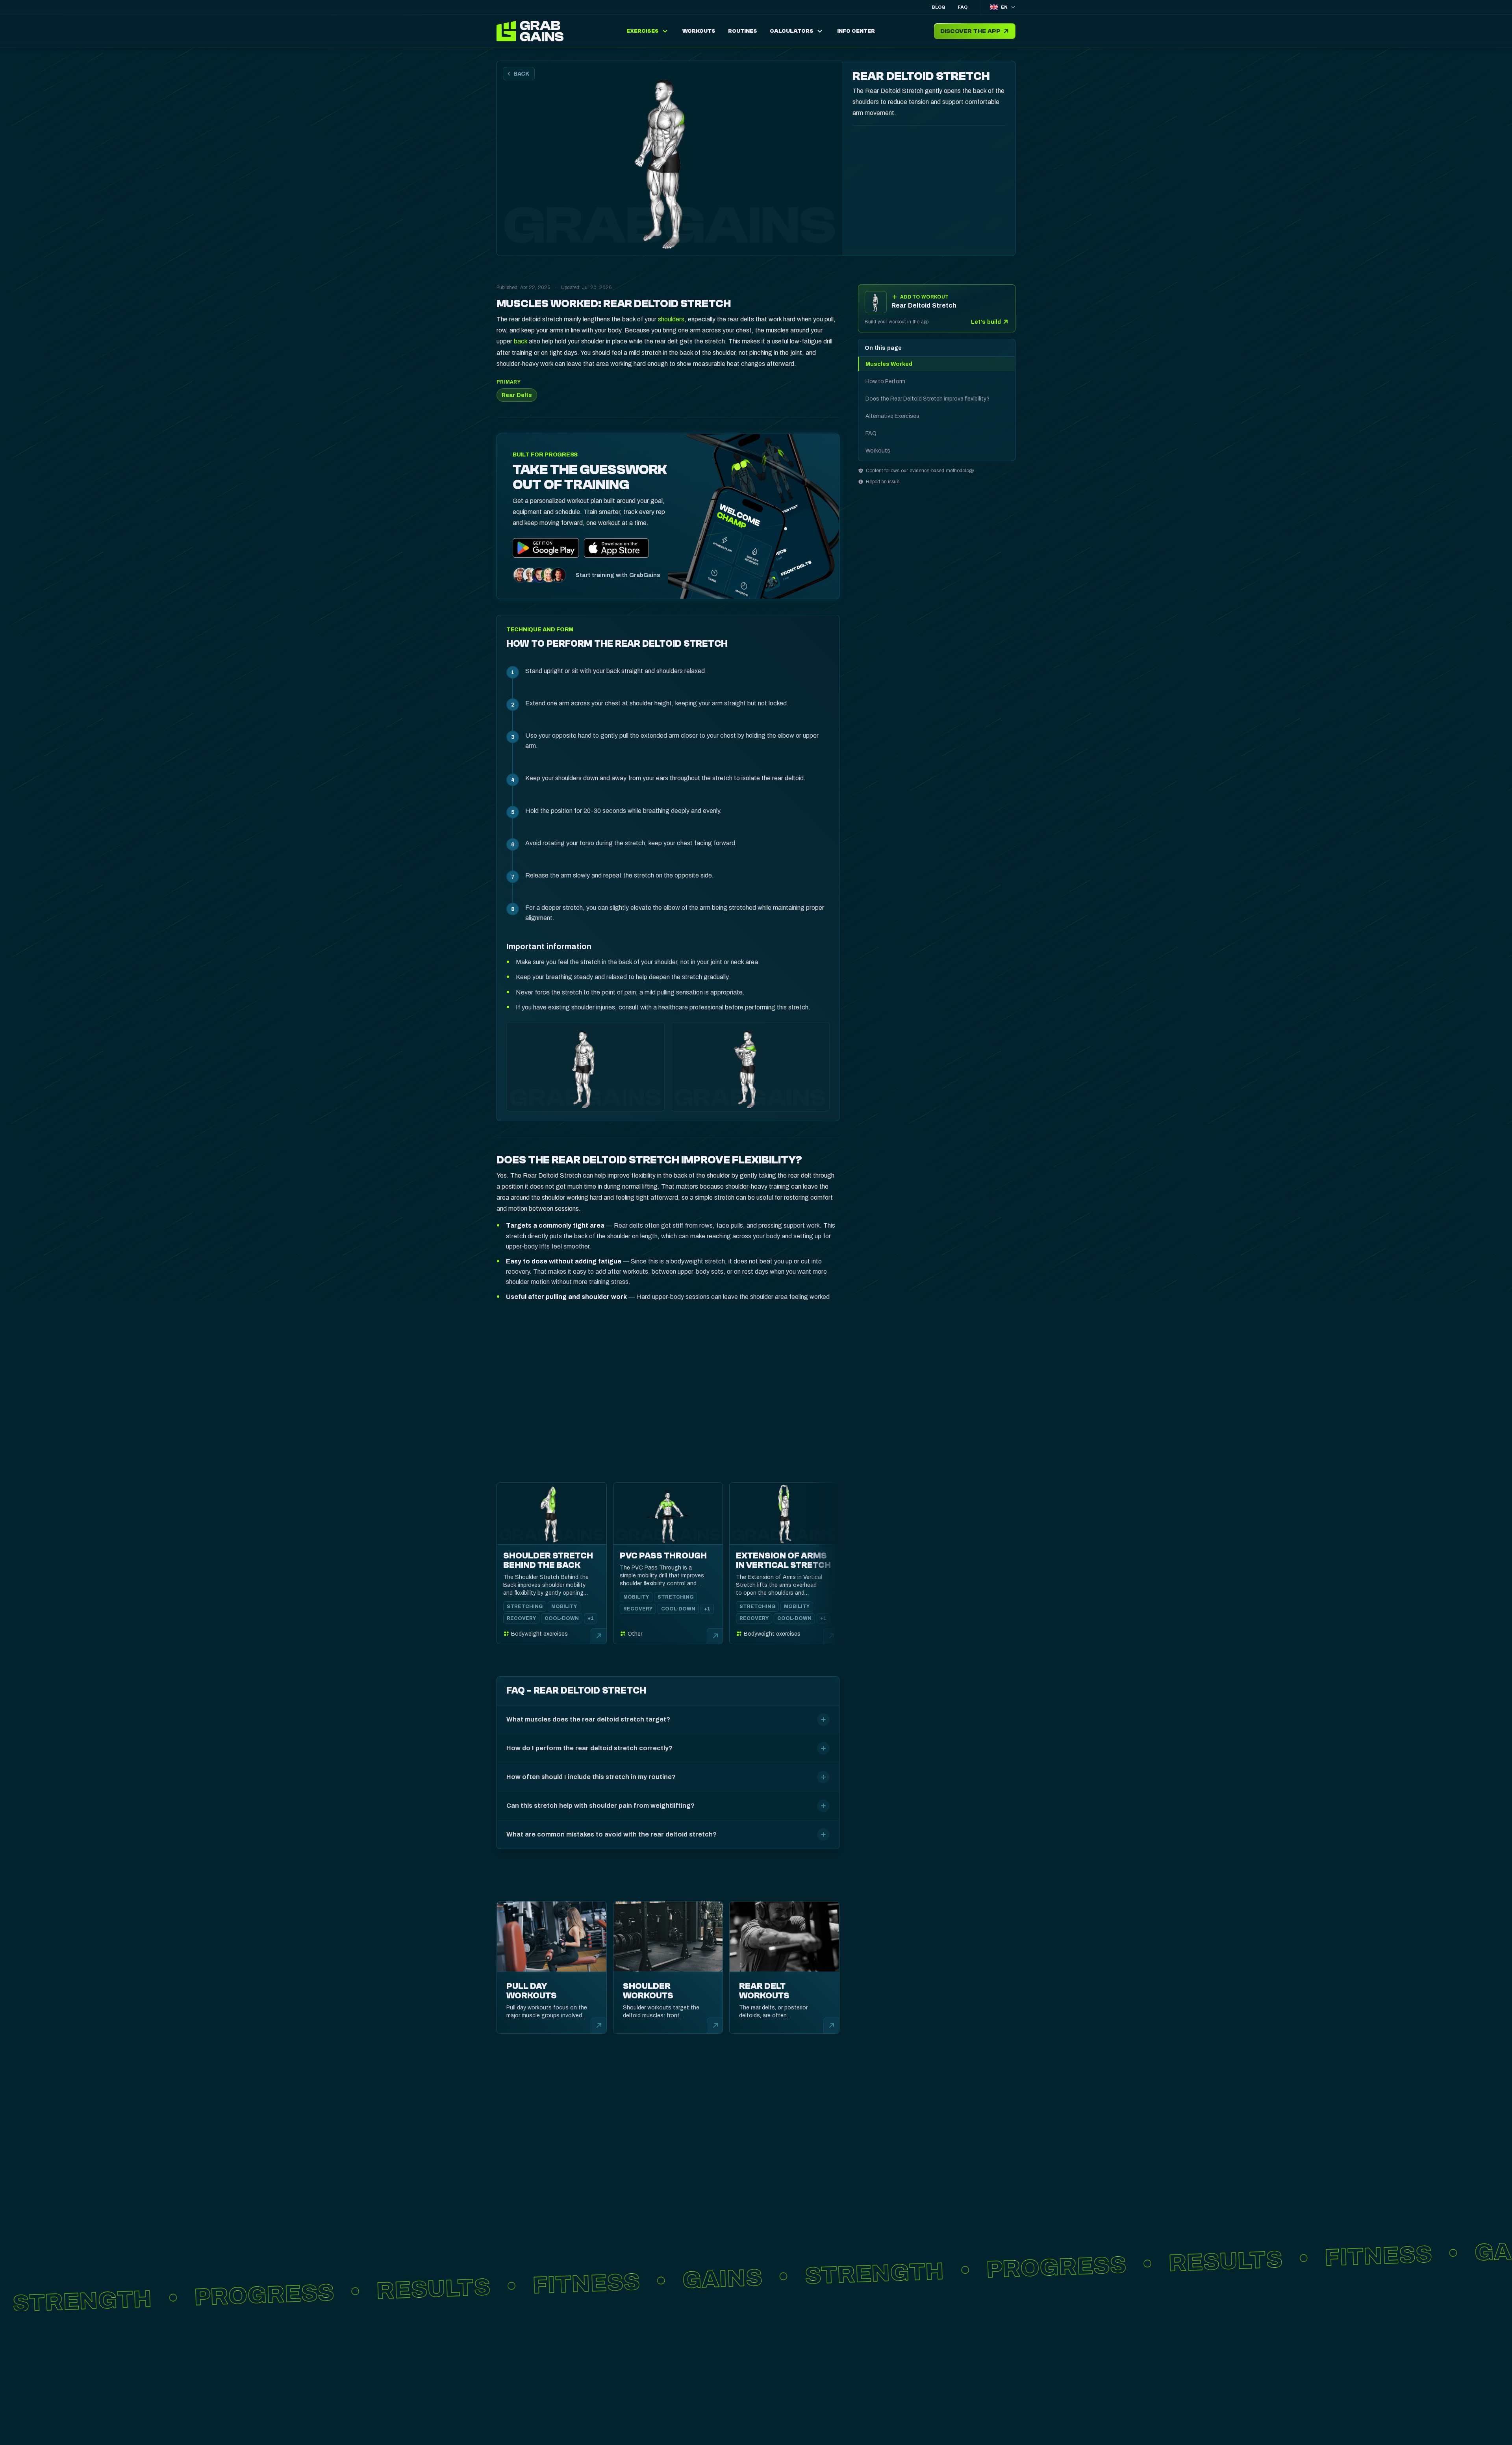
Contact (778, 2425)
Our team (779, 2412)
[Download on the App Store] (617, 548)
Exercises (648, 2362)
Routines (646, 2374)
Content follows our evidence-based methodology (920, 471)
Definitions (783, 2399)
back (521, 341)
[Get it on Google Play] (546, 548)
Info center (784, 2374)
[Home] (532, 31)
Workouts (649, 2387)
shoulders (671, 319)
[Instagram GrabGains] (505, 2417)
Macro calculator (664, 2425)
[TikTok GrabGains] (527, 2417)
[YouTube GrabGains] (549, 2417)
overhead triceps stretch (610, 1328)
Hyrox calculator (663, 2412)
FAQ (963, 7)
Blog (938, 7)
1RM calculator (658, 2399)
